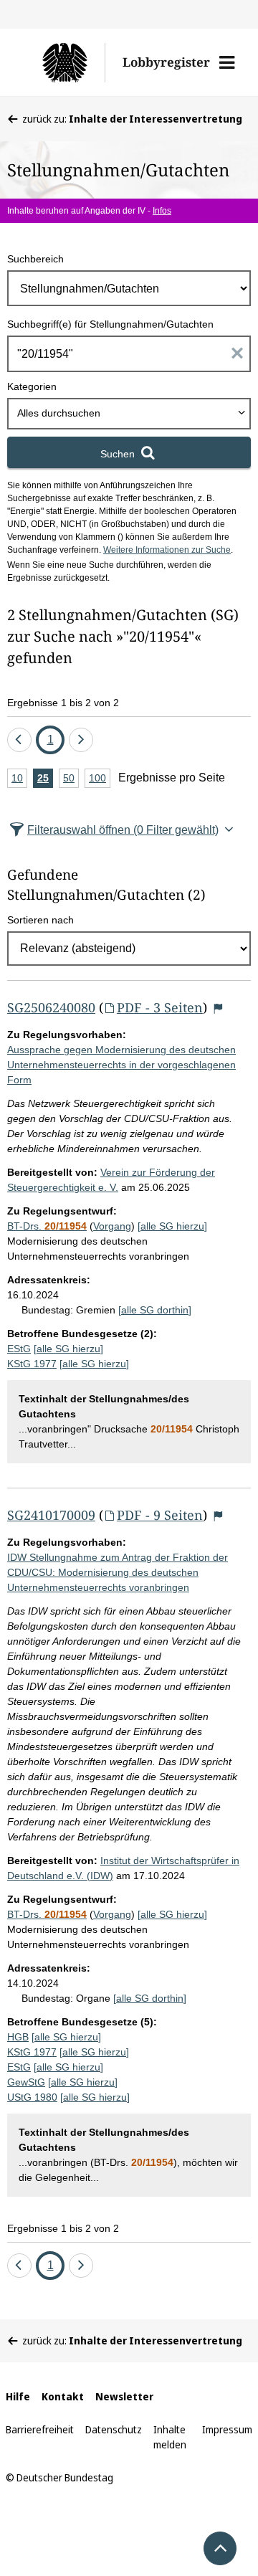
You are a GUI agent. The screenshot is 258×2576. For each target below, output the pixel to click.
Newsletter (124, 2396)
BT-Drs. (47, 1226)
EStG (19, 1349)
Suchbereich (35, 259)
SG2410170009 (51, 1515)
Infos (162, 211)
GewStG (26, 2082)
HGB (18, 2037)
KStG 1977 (32, 1364)
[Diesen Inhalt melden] (218, 1008)
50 (71, 780)
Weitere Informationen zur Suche (167, 550)
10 (19, 780)
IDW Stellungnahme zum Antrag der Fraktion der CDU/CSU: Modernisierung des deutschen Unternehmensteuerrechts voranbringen (118, 1572)
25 (45, 780)
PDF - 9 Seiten (160, 1515)
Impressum (227, 2429)
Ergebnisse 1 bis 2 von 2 (63, 703)
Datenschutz (114, 2429)
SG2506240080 (51, 1007)
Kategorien (32, 386)
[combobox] (129, 414)
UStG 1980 (32, 2097)
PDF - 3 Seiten (160, 1007)
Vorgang (112, 1226)
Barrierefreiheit (40, 2429)
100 (100, 780)
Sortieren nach (40, 920)
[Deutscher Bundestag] (64, 62)
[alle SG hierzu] (172, 1226)
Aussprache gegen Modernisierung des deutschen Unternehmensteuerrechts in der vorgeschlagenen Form (121, 1065)
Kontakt (63, 2396)
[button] (227, 62)
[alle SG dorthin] (155, 1310)
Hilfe (18, 2396)
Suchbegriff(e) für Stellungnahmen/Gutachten (110, 324)
